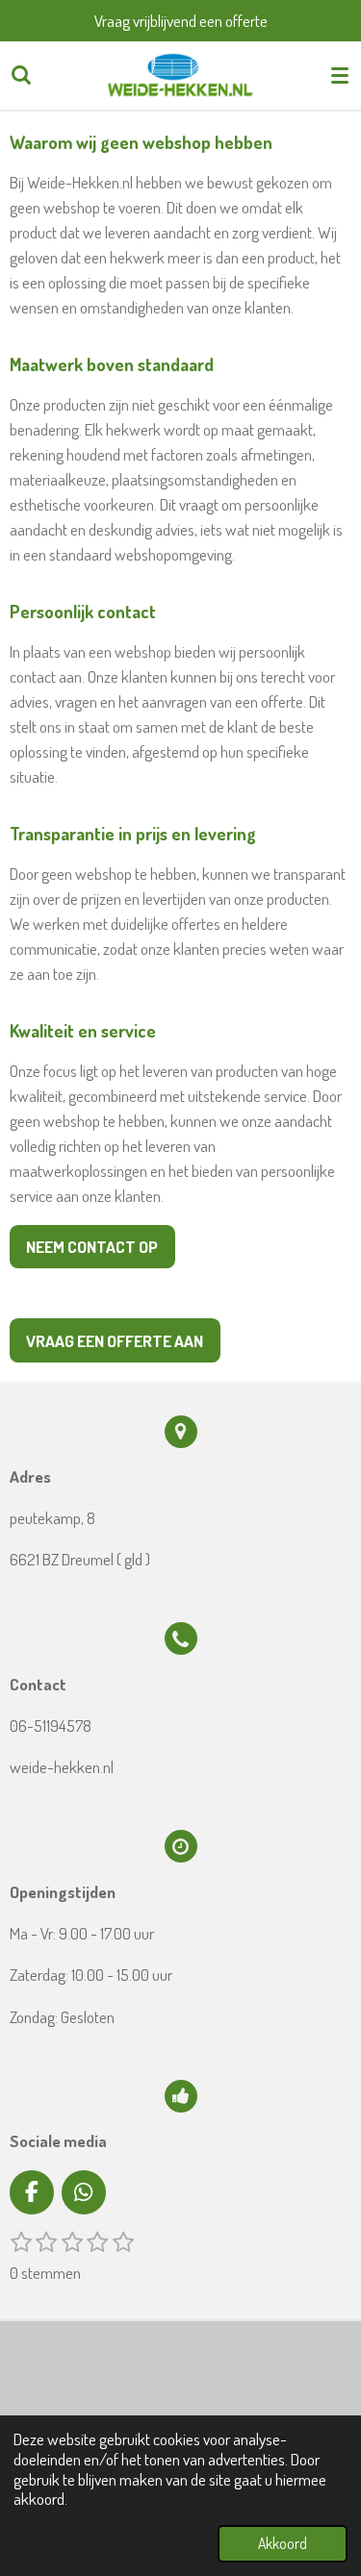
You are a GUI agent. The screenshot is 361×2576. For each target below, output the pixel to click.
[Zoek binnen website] (21, 75)
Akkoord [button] (283, 2543)
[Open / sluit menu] (340, 75)
